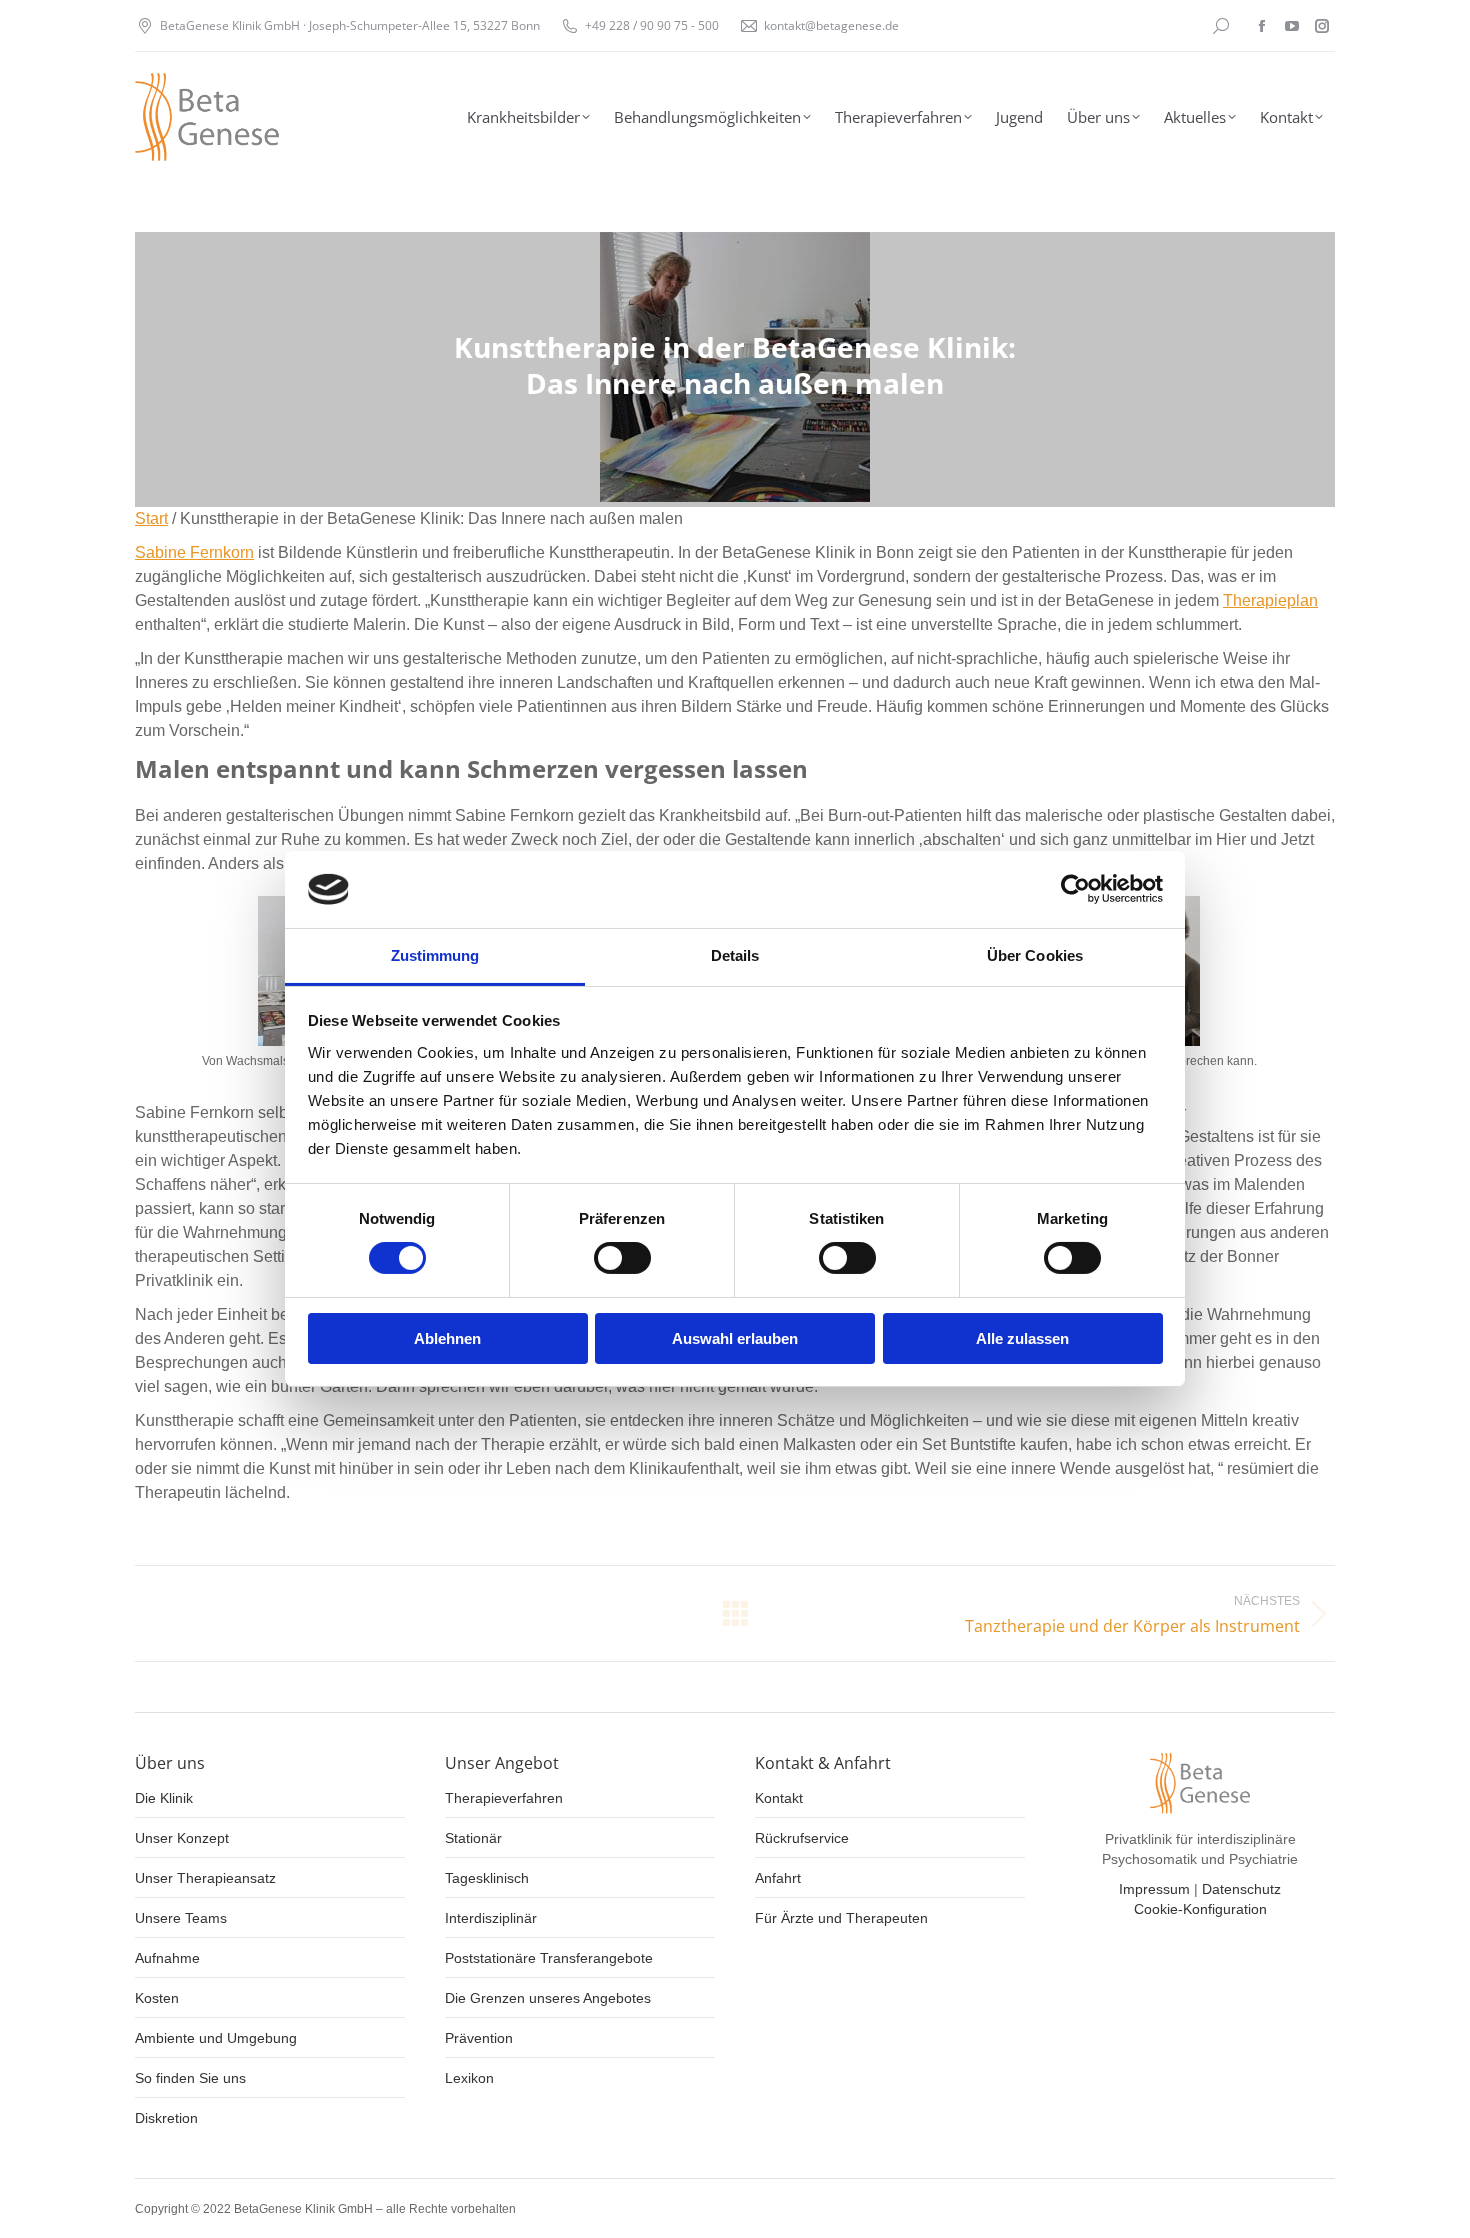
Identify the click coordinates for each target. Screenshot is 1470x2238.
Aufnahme (167, 1958)
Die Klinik (164, 1798)
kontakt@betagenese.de (831, 25)
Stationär (473, 1838)
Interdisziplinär (491, 1918)
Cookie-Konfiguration (1200, 1909)
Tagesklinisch (487, 1878)
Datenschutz (1241, 1889)
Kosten (157, 1998)
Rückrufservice (802, 1838)
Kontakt (779, 1798)
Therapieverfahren (504, 1798)
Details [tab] (735, 955)
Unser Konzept (182, 1838)
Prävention (479, 2038)
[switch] (622, 1258)
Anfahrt (778, 1878)
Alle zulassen (1022, 1338)
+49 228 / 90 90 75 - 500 (652, 25)
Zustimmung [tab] (435, 955)
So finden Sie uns (190, 2078)
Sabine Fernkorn (194, 552)
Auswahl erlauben (735, 1338)
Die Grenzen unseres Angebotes (548, 1998)
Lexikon (469, 2078)
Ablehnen (447, 1338)
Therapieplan (1270, 600)
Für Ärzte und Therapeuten (841, 1918)
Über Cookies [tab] (1035, 955)
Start (151, 518)
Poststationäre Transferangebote (549, 1958)
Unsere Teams (181, 1918)
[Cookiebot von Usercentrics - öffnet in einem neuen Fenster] (1075, 889)
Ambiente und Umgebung (216, 2038)
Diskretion (166, 2118)
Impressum (1154, 1889)
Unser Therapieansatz (205, 1878)
